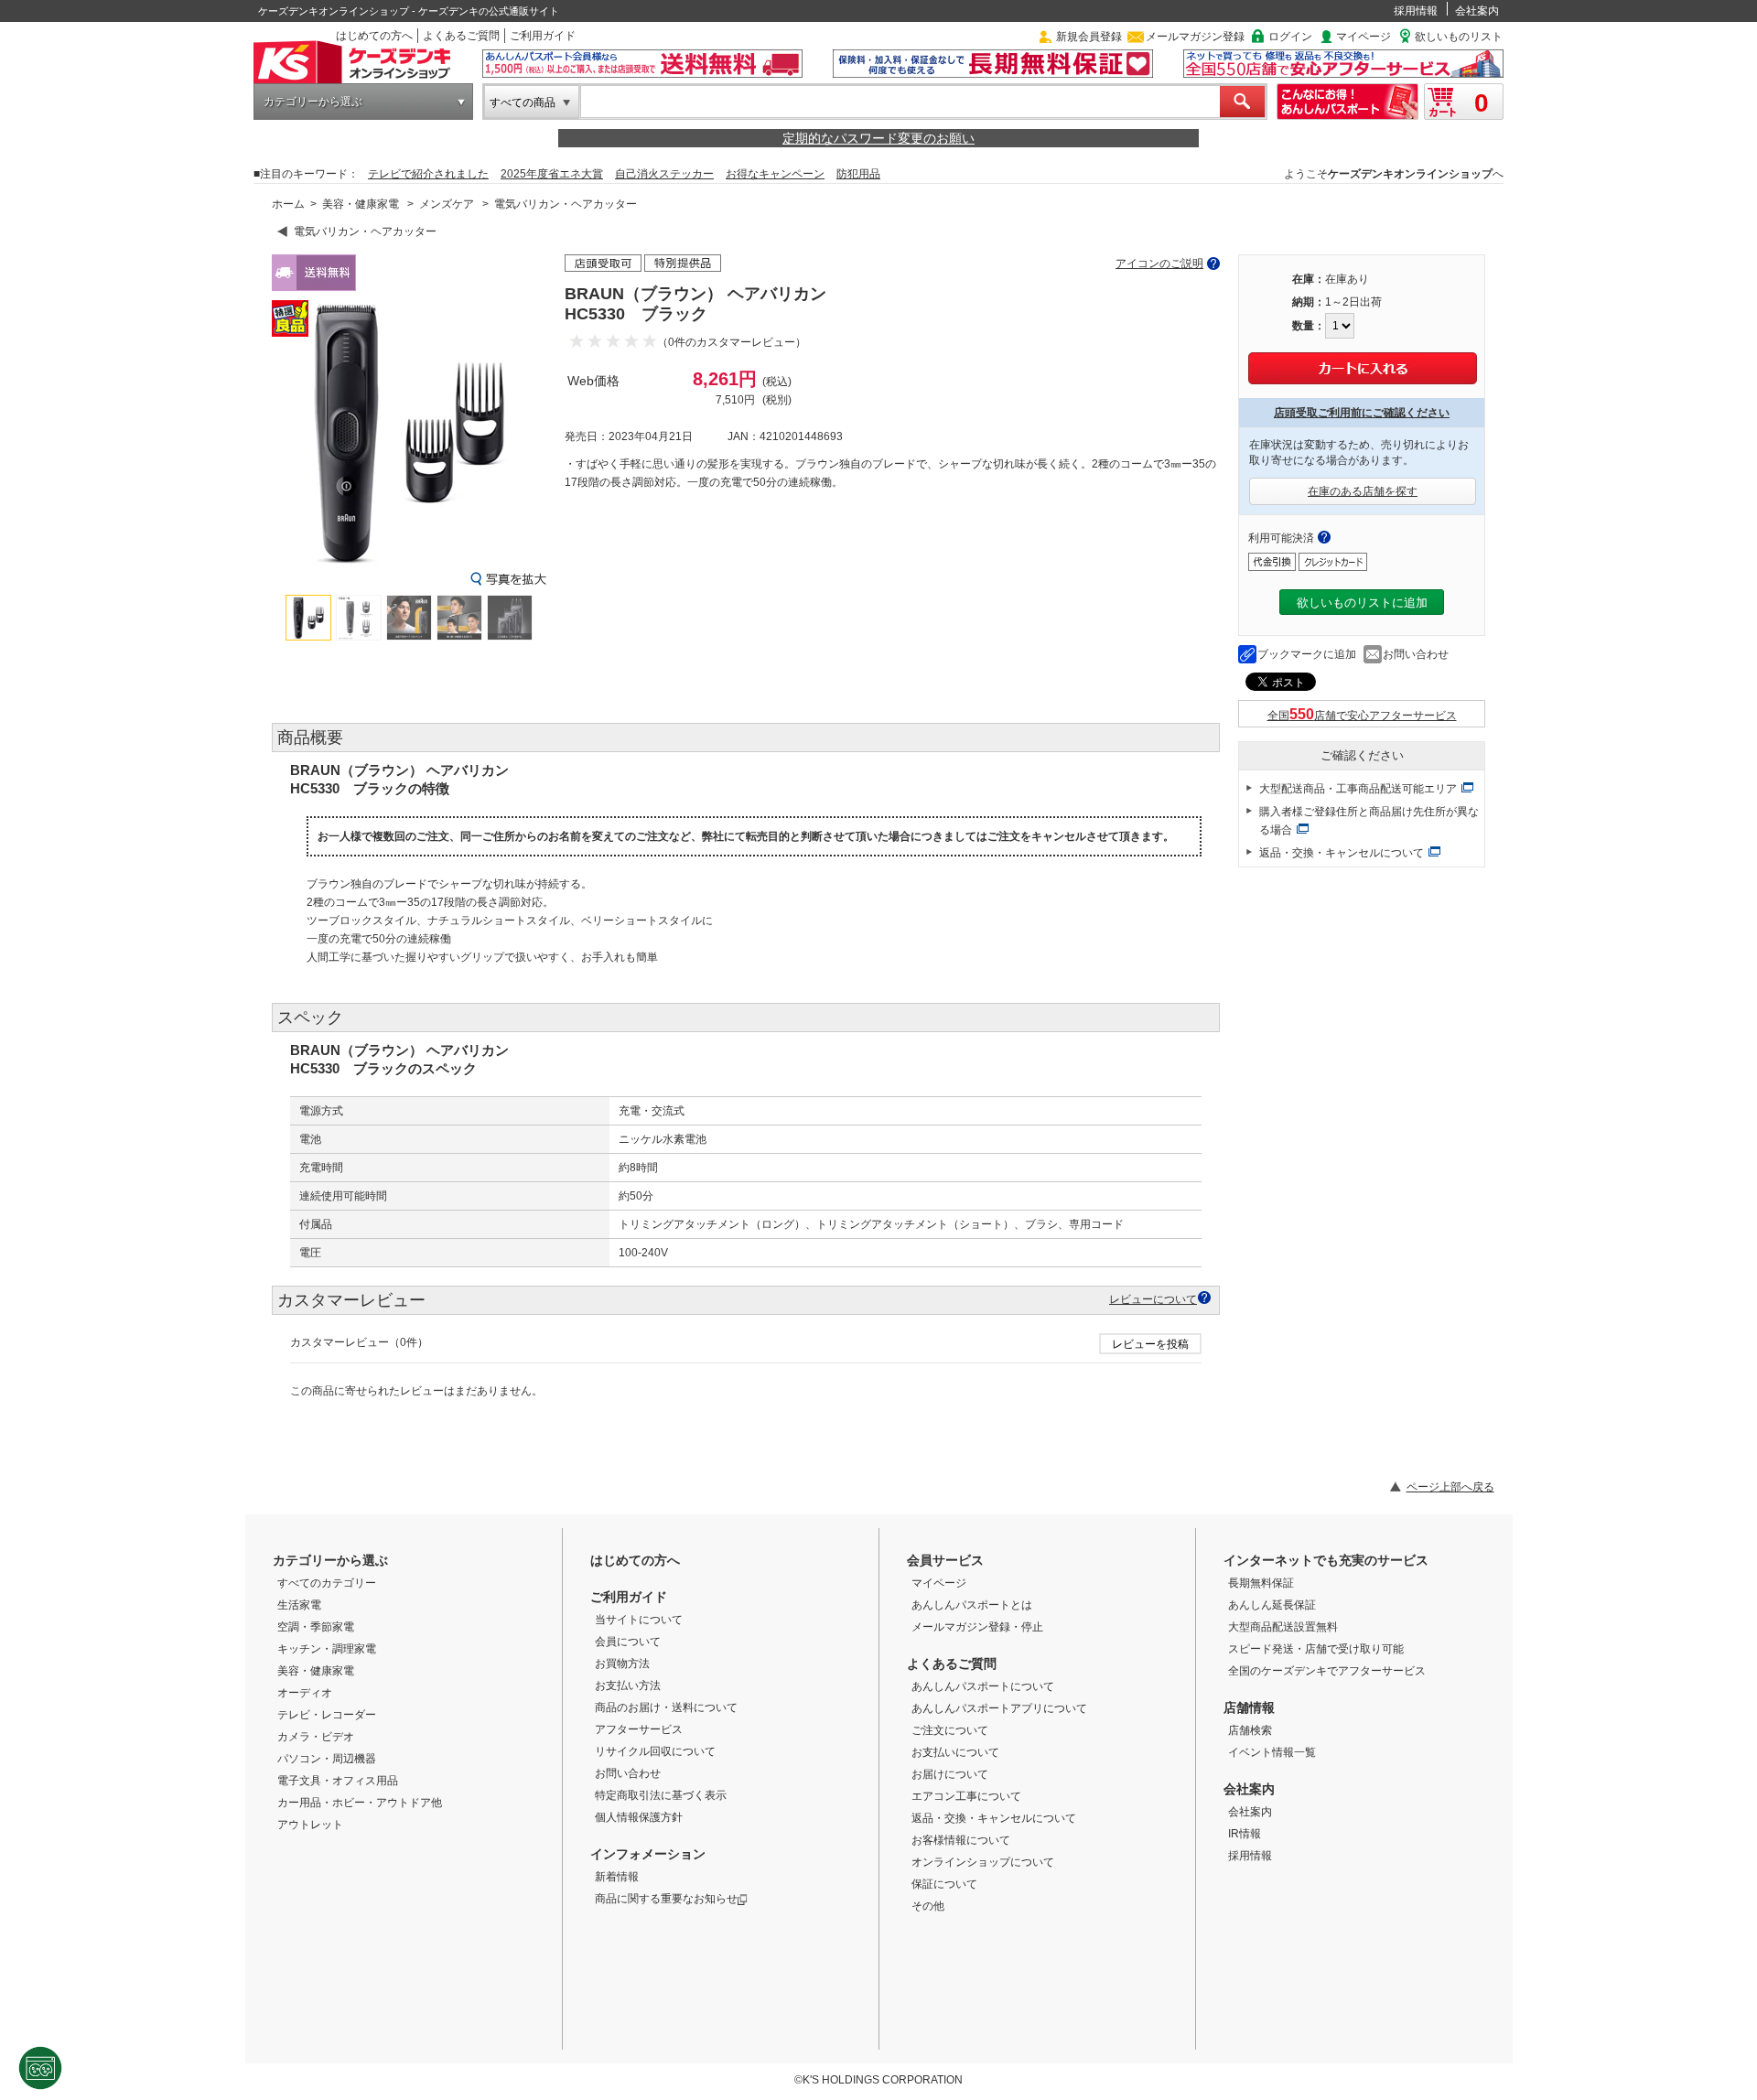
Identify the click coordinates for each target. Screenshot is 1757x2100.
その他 (928, 1906)
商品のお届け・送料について (666, 1707)
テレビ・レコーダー (327, 1715)
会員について (628, 1642)
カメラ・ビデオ (316, 1737)
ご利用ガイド (543, 36)
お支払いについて (955, 1752)
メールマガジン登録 (1195, 37)
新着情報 (617, 1877)
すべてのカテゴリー (327, 1583)
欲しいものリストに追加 (1362, 603)
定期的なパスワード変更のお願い (878, 138)
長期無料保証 (1261, 1583)
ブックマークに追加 (1307, 654)
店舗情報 (1249, 1707)
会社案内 (1477, 11)
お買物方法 (622, 1664)
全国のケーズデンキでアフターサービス (1327, 1671)
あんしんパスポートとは (972, 1605)
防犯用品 (858, 174)
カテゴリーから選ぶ (313, 102)
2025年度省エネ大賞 (552, 174)
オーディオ (305, 1693)
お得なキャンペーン (775, 174)
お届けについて (950, 1774)
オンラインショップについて (983, 1862)
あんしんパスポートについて (983, 1686)
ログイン (1290, 37)
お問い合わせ (1416, 654)
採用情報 (1416, 11)
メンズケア (447, 204)
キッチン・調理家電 (327, 1649)
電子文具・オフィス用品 (338, 1781)
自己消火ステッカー (664, 174)
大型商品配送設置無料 (1283, 1627)
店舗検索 (1250, 1730)
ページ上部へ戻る (1450, 1487)
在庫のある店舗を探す (1363, 491)
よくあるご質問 (461, 36)
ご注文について (950, 1730)
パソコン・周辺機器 (327, 1759)
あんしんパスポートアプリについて (999, 1708)
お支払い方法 (628, 1685)
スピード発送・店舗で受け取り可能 (1316, 1649)
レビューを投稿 (1150, 1344)
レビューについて (1153, 1299)
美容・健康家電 (361, 204)
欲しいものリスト (1459, 37)
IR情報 (1245, 1834)
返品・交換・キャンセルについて (1342, 853)
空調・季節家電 (316, 1627)
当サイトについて (639, 1620)
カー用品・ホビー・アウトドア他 (360, 1803)
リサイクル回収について (655, 1751)
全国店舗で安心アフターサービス (1362, 716)
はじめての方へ (374, 36)
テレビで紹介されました (428, 174)
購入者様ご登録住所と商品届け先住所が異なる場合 (1369, 821)
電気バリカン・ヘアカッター (566, 204)
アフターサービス (639, 1729)
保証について (944, 1884)
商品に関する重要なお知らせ (666, 1899)
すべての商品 (523, 102)
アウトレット (310, 1825)
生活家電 (299, 1605)
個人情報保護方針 (639, 1817)
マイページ (1364, 37)
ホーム (288, 204)
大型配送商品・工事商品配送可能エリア (1358, 789)
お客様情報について (961, 1840)
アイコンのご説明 (1159, 264)
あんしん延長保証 (1272, 1605)
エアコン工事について (966, 1796)
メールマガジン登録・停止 (977, 1627)
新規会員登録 (1089, 37)
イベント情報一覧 (1272, 1752)
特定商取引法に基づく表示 (661, 1795)
